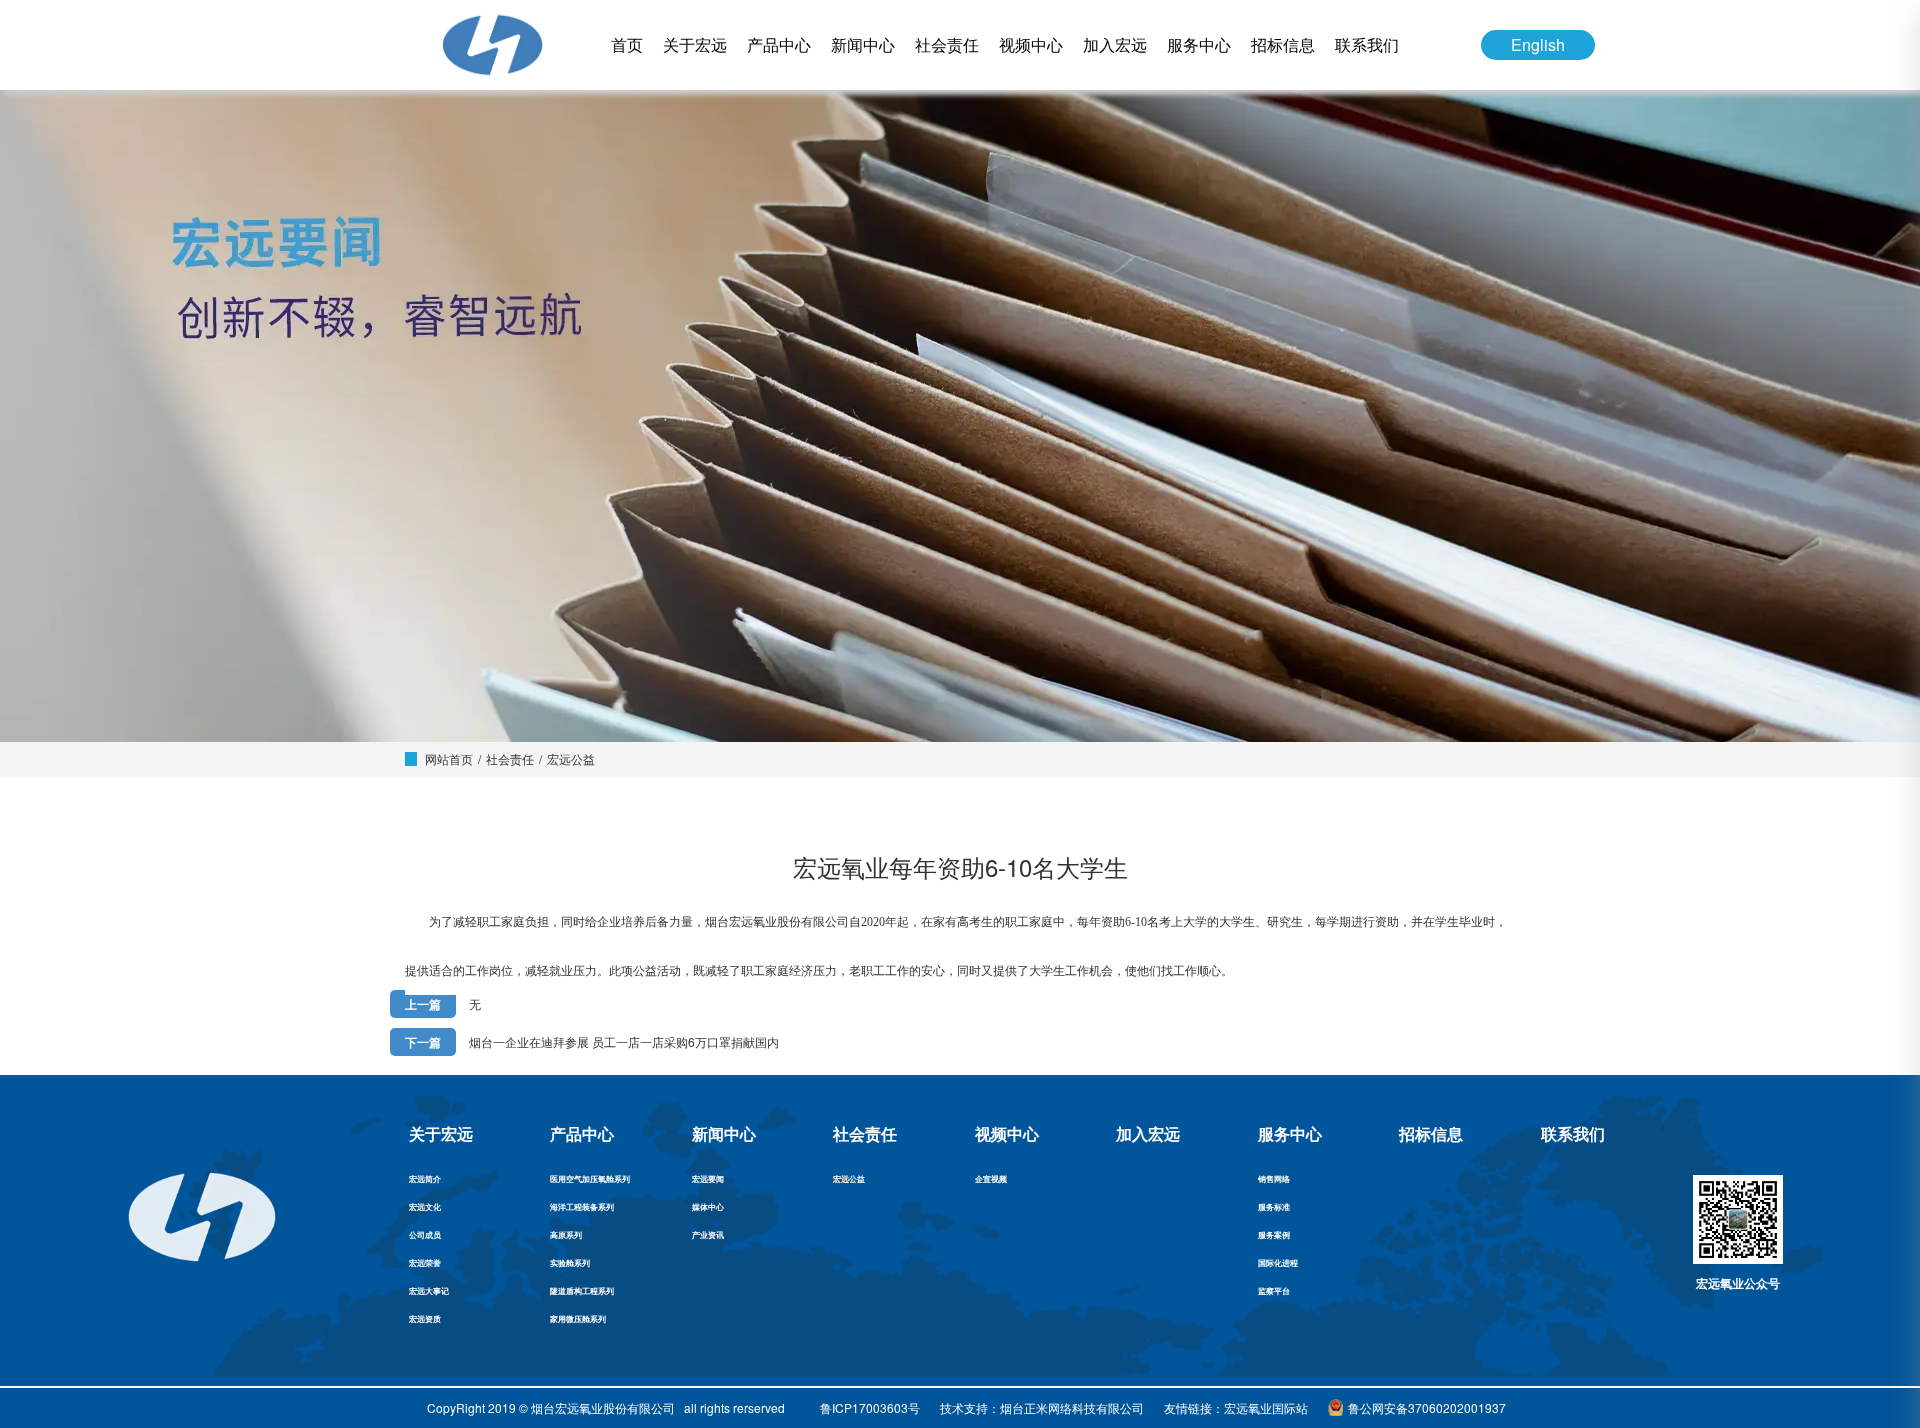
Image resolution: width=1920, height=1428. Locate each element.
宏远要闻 (708, 1178)
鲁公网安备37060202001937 (1427, 1407)
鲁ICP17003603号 (870, 1407)
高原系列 (566, 1234)
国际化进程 (1278, 1262)
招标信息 (1283, 44)
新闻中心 (863, 44)
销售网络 (1274, 1178)
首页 (627, 44)
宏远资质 (425, 1318)
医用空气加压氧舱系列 (590, 1178)
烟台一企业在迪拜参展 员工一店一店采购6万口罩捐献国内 (624, 1041)
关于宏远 (695, 44)
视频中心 (1031, 44)
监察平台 (1274, 1290)
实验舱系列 (570, 1262)
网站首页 (449, 758)
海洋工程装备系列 (582, 1206)
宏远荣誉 (425, 1262)
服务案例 (1274, 1234)
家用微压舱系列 (578, 1318)
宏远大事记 (429, 1290)
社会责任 (947, 44)
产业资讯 (708, 1234)
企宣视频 (991, 1178)
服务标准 (1274, 1206)
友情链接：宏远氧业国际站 (1236, 1407)
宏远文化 (425, 1206)
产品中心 (779, 44)
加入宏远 (1115, 44)
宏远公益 (571, 758)
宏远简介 (425, 1178)
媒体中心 (708, 1206)
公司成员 (425, 1234)
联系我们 (1367, 44)
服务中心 (1199, 44)
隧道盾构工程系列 (582, 1290)
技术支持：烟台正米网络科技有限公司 (1042, 1407)
